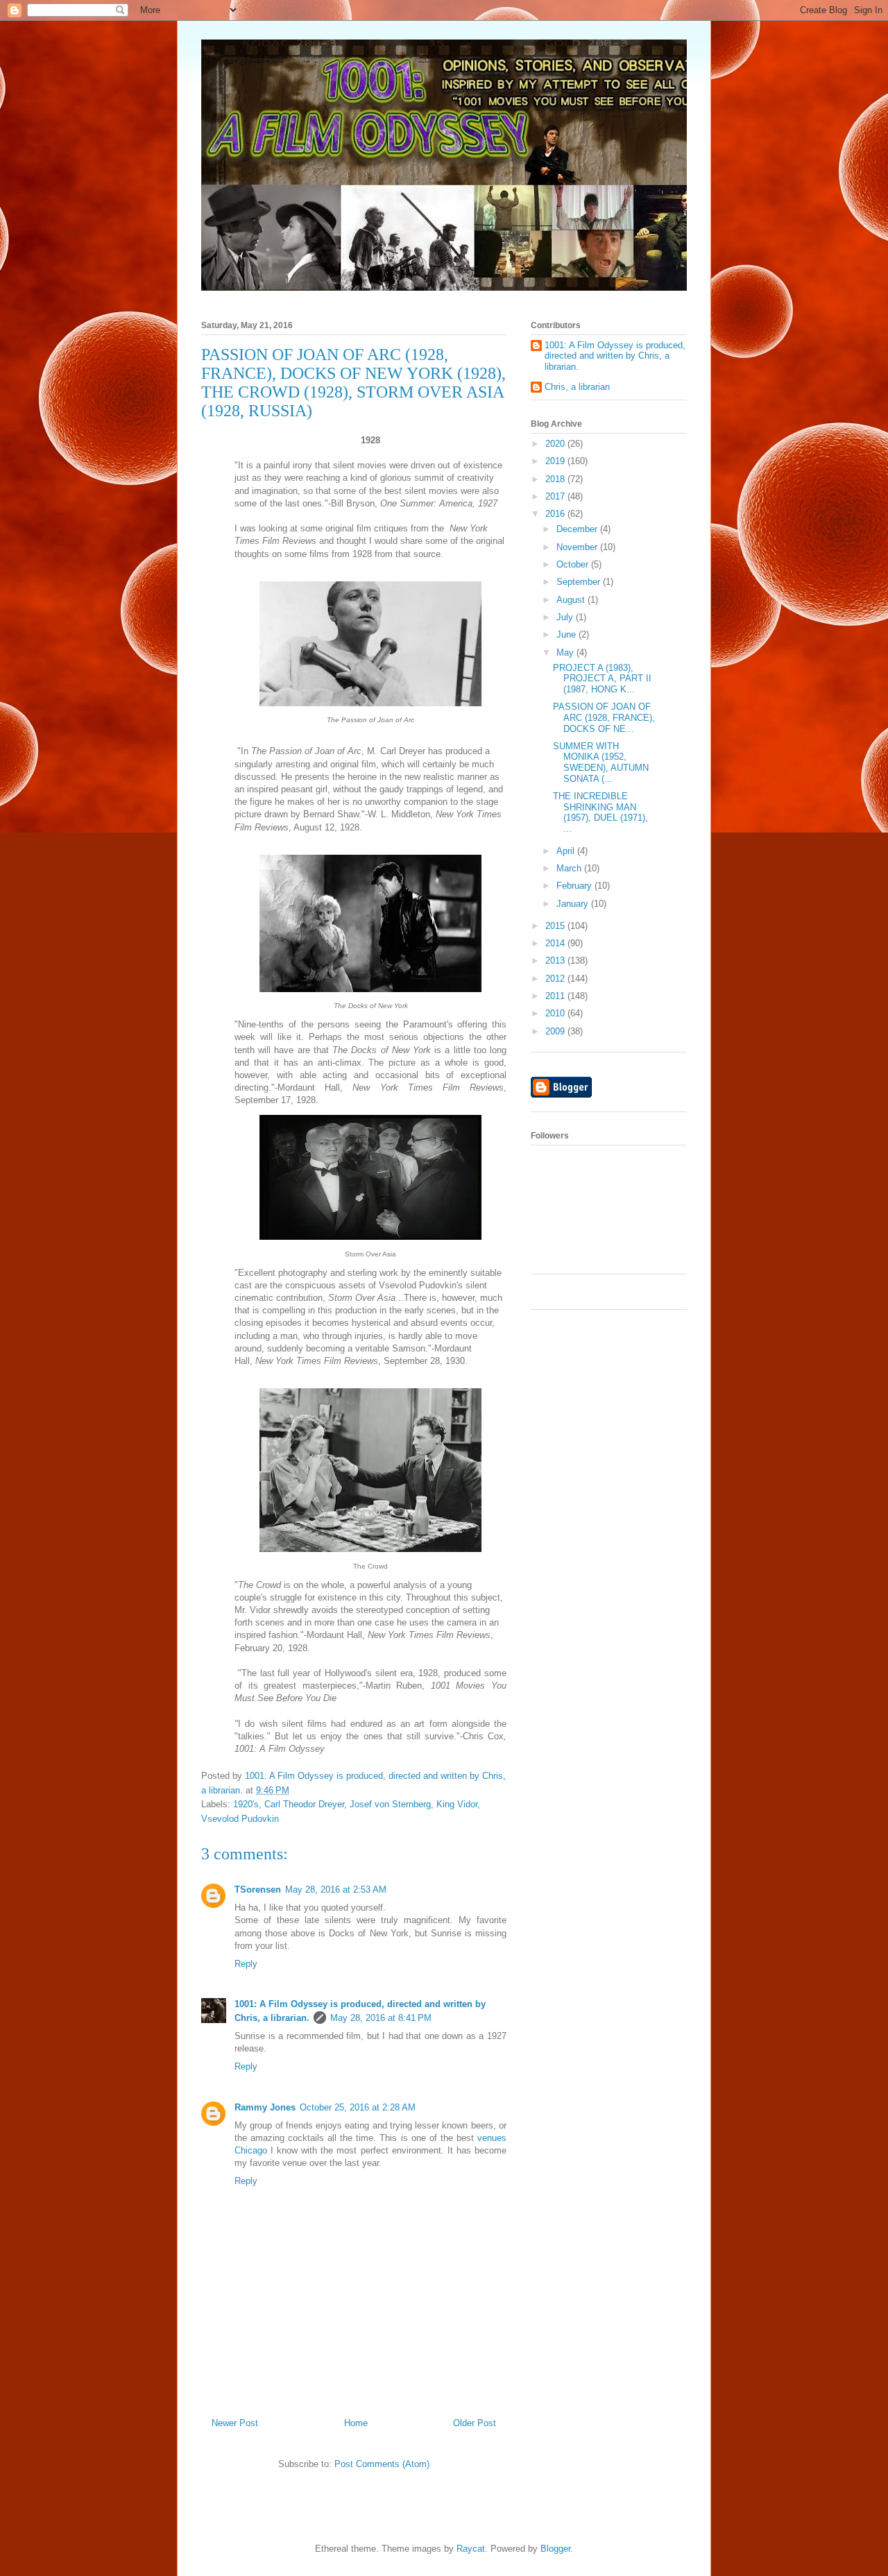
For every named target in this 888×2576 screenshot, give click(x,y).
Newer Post (235, 2423)
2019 (556, 461)
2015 (556, 926)
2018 (556, 479)
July (566, 617)
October (574, 564)
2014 (556, 943)
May (566, 652)
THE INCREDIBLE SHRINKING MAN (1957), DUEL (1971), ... (600, 812)
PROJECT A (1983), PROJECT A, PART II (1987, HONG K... (602, 679)
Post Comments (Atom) (382, 2464)
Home (356, 2423)
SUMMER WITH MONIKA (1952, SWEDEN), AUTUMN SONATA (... (601, 762)
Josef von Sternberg (390, 1804)
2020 (556, 444)
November (578, 547)
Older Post (475, 2423)
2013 (556, 961)
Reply (246, 1964)
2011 (556, 996)
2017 (556, 496)
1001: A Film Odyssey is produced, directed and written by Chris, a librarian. (615, 356)
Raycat (471, 2549)
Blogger (555, 2549)
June (567, 634)
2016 (556, 514)
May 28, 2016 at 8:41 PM (381, 2018)
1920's (246, 1804)
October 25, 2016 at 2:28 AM (358, 2107)
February (575, 886)
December (578, 529)
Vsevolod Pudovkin (240, 1819)
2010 (556, 1013)
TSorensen (258, 1890)
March (570, 868)
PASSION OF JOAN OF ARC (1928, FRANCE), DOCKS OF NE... (604, 717)
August (572, 600)
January (574, 904)
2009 (556, 1031)
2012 (556, 979)
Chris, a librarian (577, 387)
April (567, 851)
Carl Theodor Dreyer (304, 1804)
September (580, 582)
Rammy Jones (265, 2107)
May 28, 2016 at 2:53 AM (336, 1890)
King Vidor (457, 1804)
